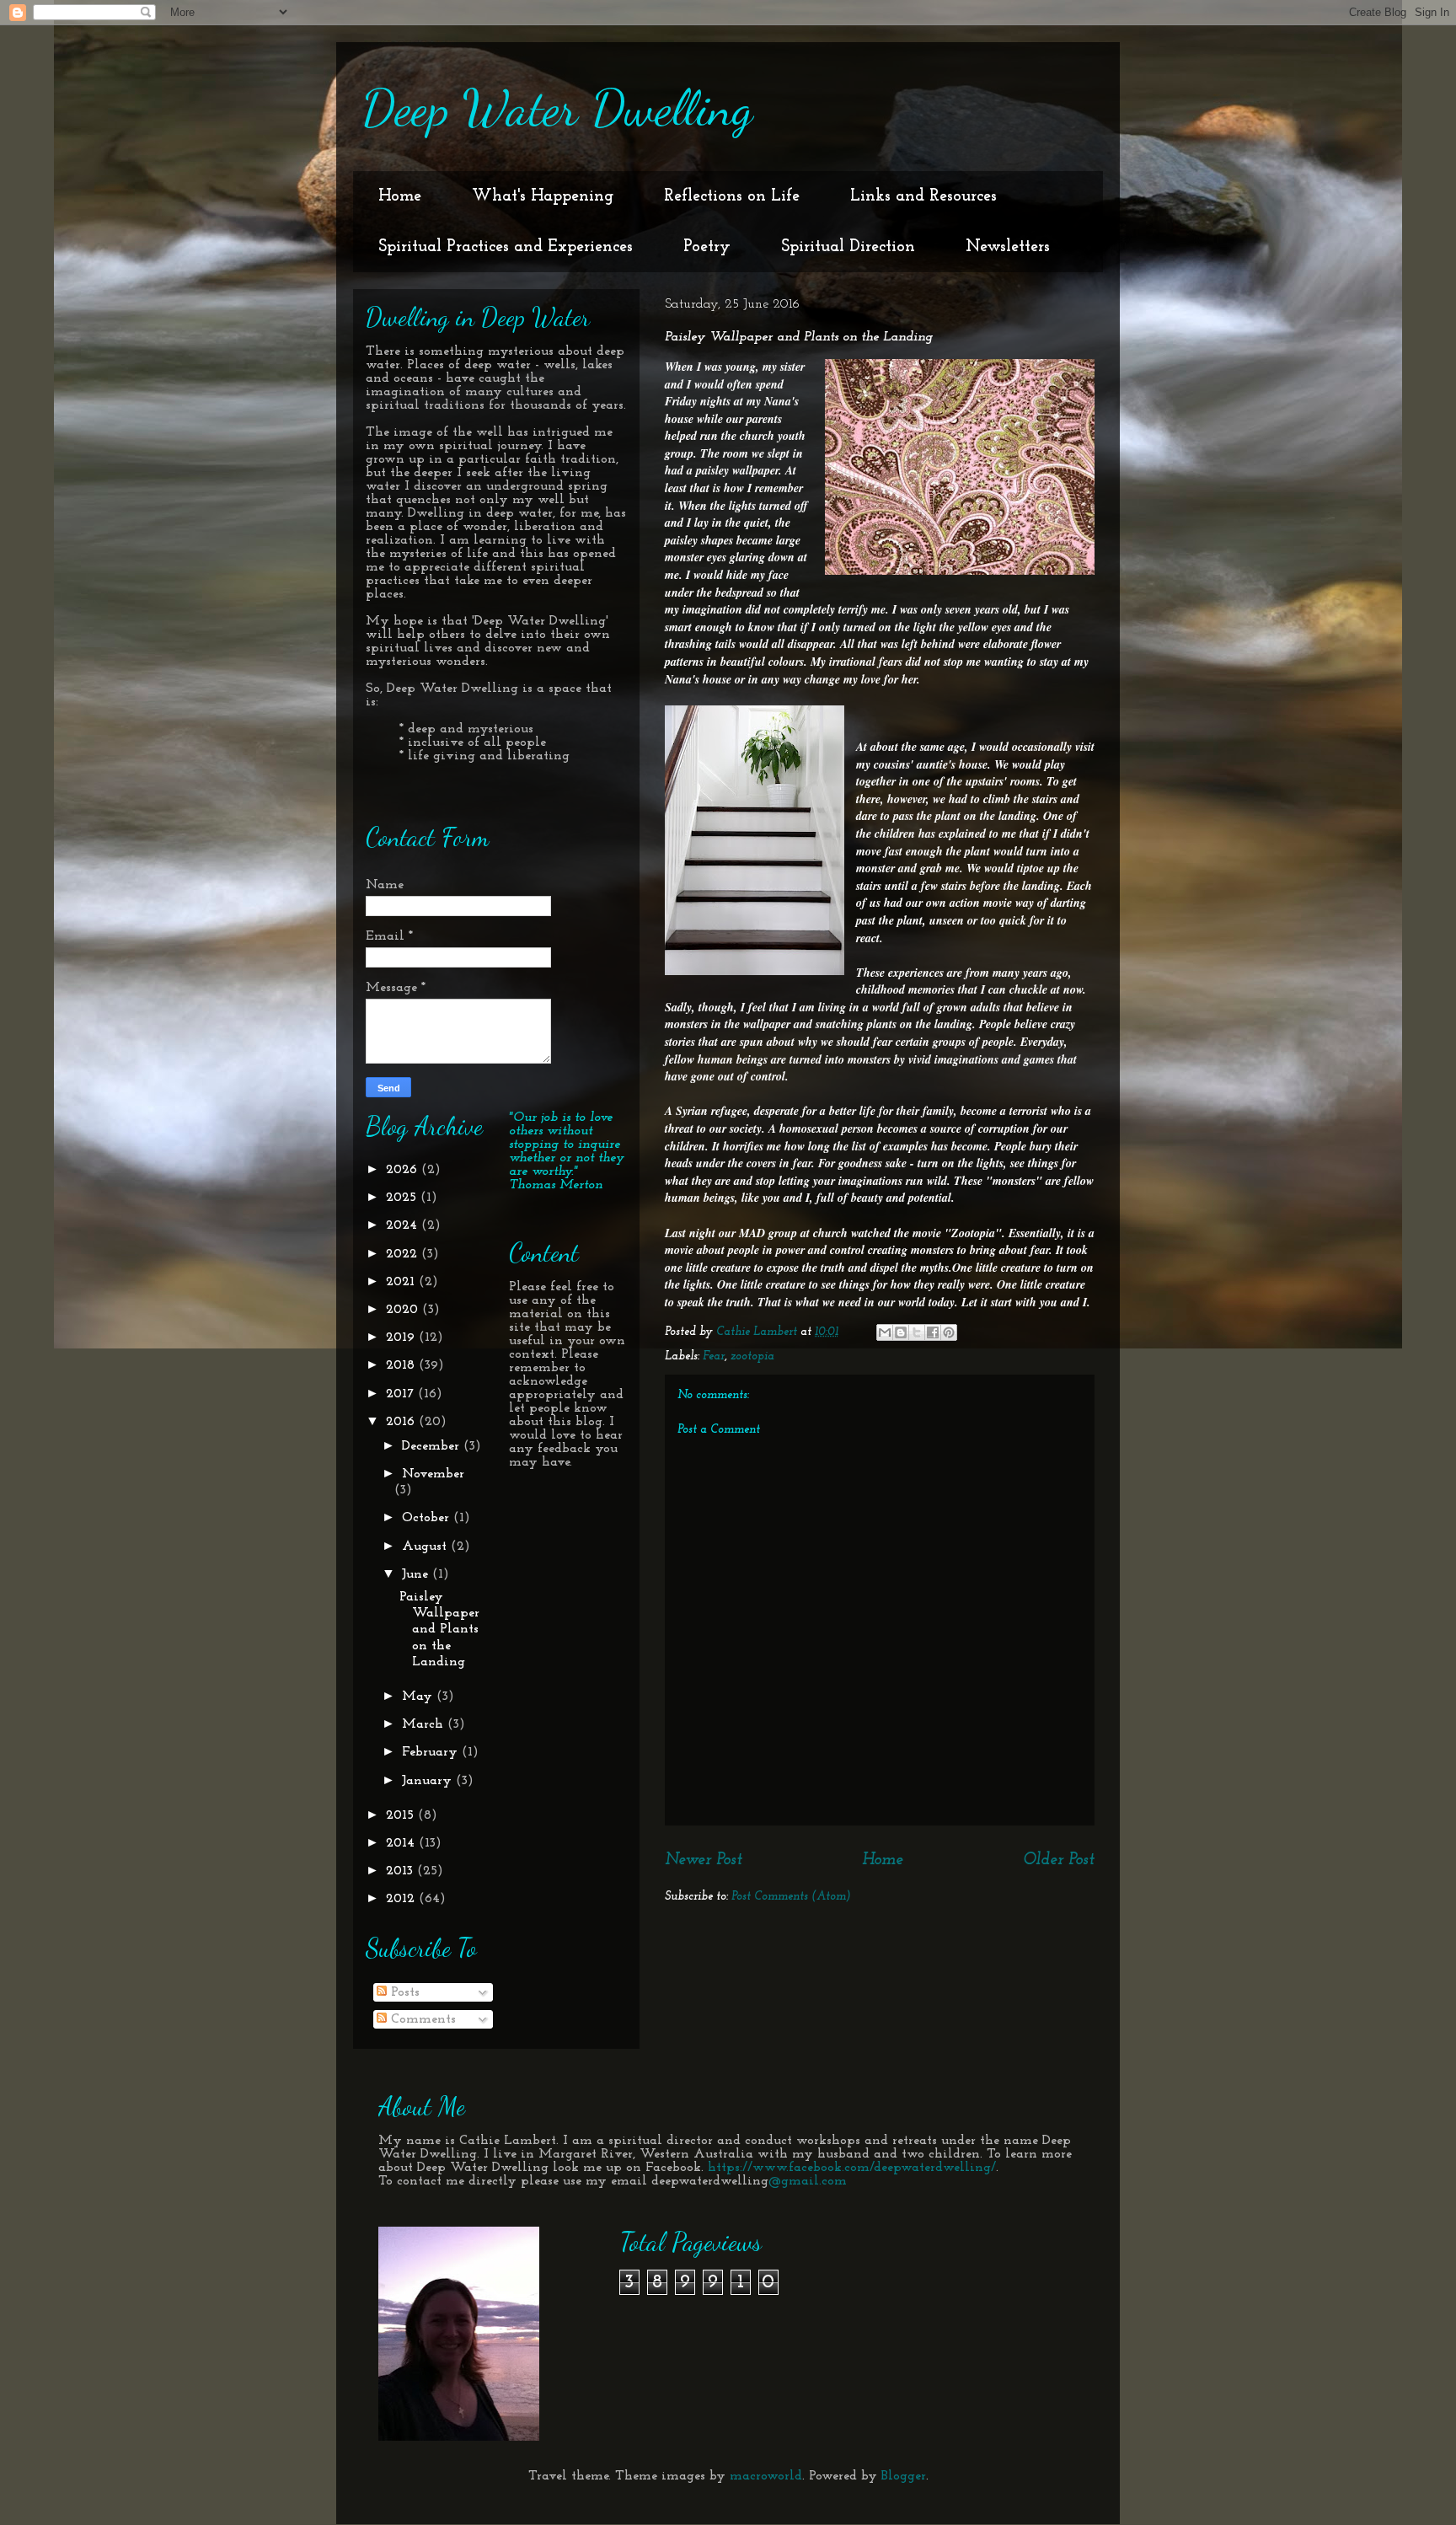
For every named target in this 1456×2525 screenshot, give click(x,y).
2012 (402, 1899)
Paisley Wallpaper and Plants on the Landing (439, 1630)
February (432, 1752)
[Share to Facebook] (933, 1332)
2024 (404, 1225)
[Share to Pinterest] (949, 1332)
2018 (402, 1365)
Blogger (904, 2476)
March (425, 1724)
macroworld (766, 2476)
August (426, 1547)
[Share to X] (917, 1332)
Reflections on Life (732, 196)
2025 (403, 1198)
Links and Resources (923, 196)
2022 (404, 1254)
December (433, 1446)
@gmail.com (808, 2181)
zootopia (752, 1356)
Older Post (1059, 1860)
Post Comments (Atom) (791, 1897)
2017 (402, 1394)
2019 (402, 1338)
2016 (402, 1422)
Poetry (707, 247)
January (429, 1781)
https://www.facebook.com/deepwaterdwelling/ (852, 2168)
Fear (714, 1356)
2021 (402, 1282)
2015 (402, 1815)
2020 (404, 1310)
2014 (402, 1843)
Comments (421, 2019)
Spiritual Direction (848, 247)
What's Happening (543, 196)
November (433, 1474)
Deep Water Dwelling (557, 108)
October (428, 1518)
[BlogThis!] (901, 1332)
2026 (404, 1170)
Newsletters (1008, 247)
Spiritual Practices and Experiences (506, 247)
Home (400, 196)
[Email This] (885, 1332)
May (419, 1697)
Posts (403, 1992)
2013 (401, 1871)
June (417, 1574)
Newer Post (704, 1860)
